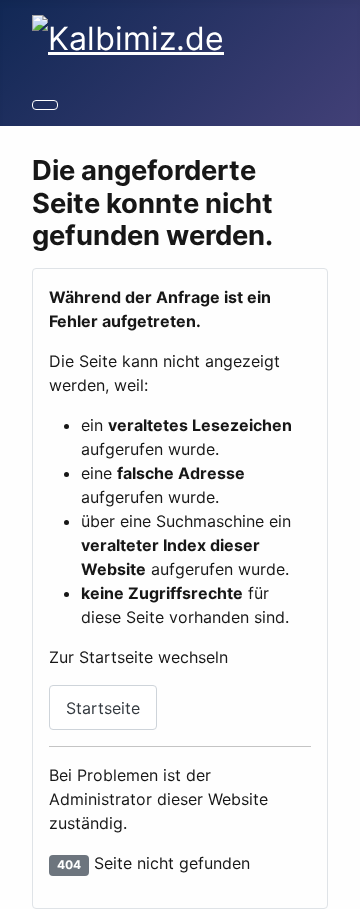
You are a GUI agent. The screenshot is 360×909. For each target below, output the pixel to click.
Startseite (103, 708)
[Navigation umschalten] (45, 105)
